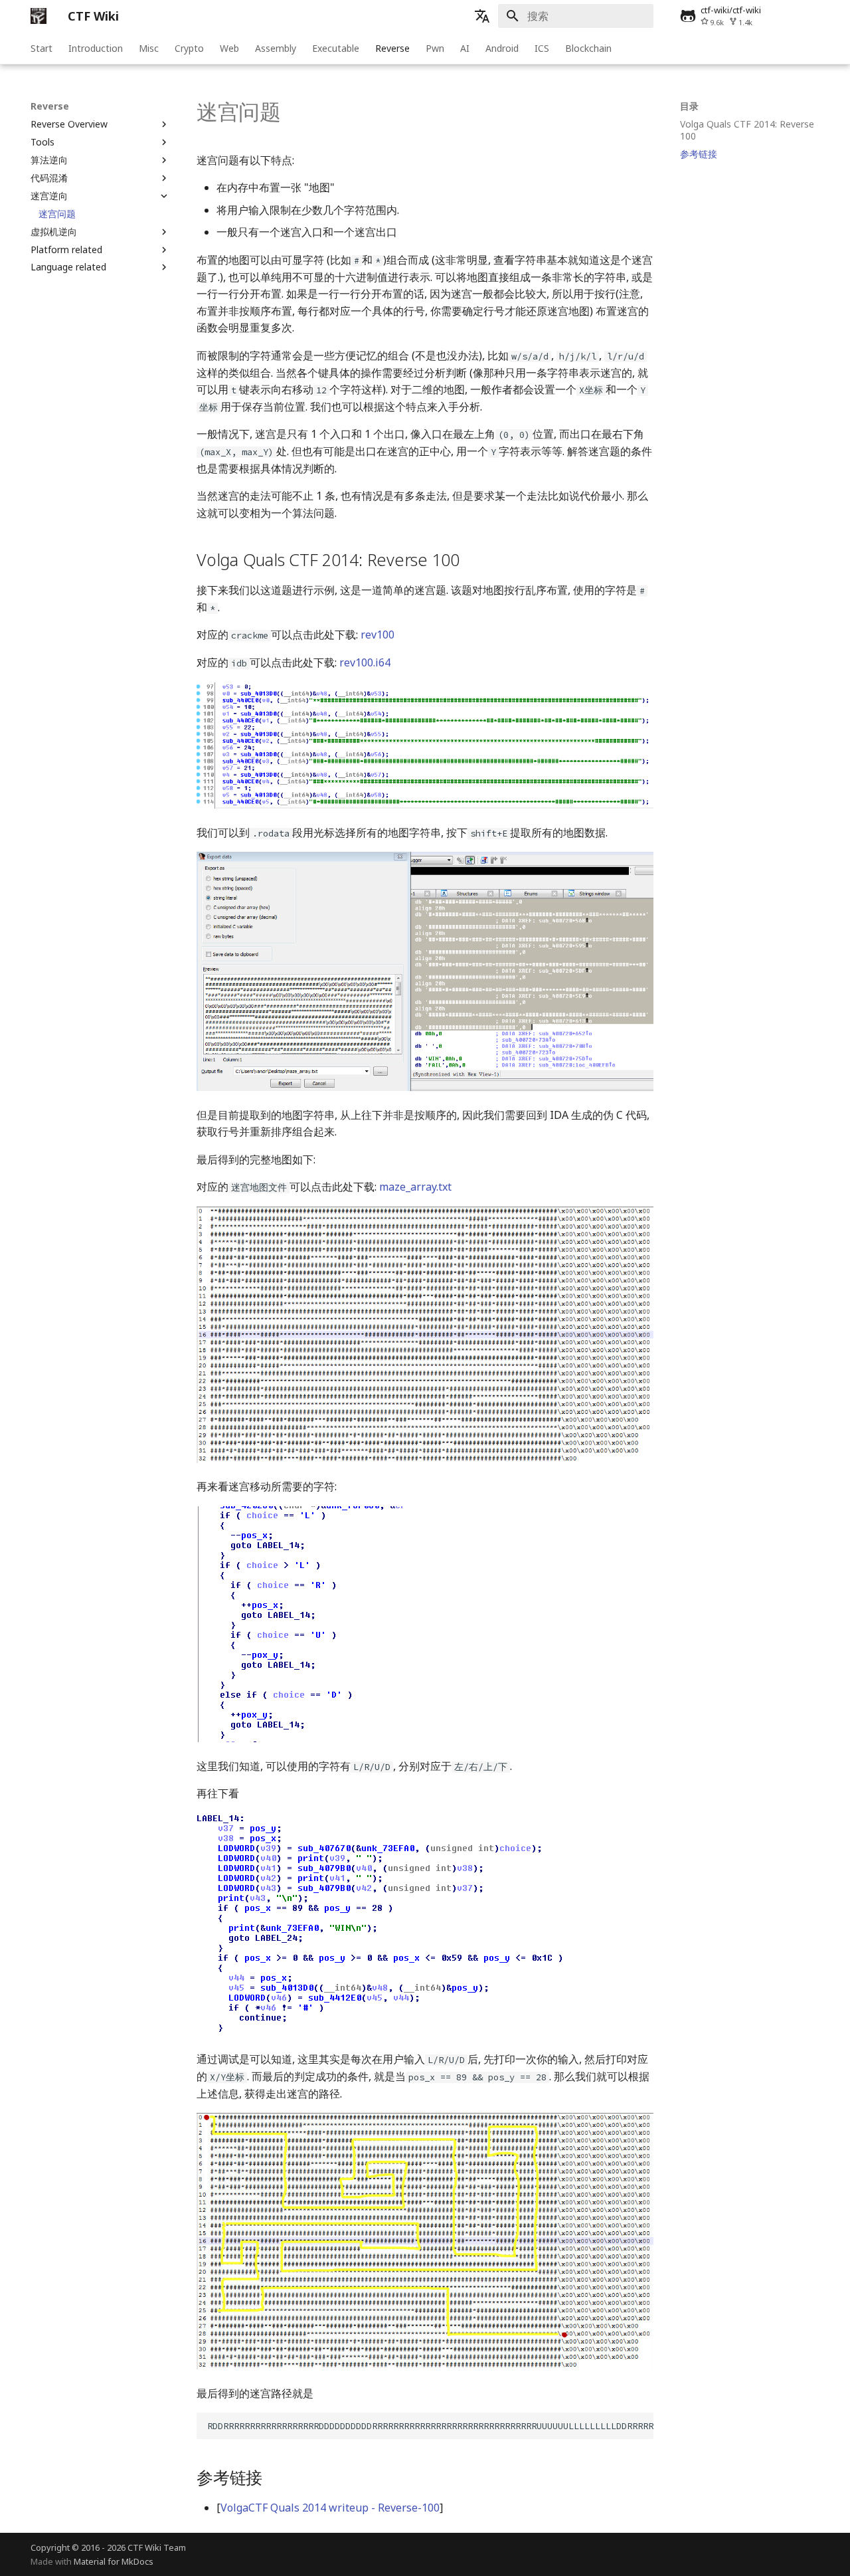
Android (502, 49)
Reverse (392, 49)
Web (229, 49)
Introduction (96, 49)
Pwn (435, 49)
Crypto (189, 49)
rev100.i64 (365, 662)
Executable (336, 49)
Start (42, 49)
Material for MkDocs (114, 2561)
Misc (149, 49)
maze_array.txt (415, 1187)
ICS (542, 49)
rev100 (378, 635)
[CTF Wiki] (39, 16)
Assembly (276, 49)
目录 (689, 106)
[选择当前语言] (482, 16)
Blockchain (588, 49)
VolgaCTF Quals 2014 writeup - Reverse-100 (330, 2508)
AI (465, 49)
